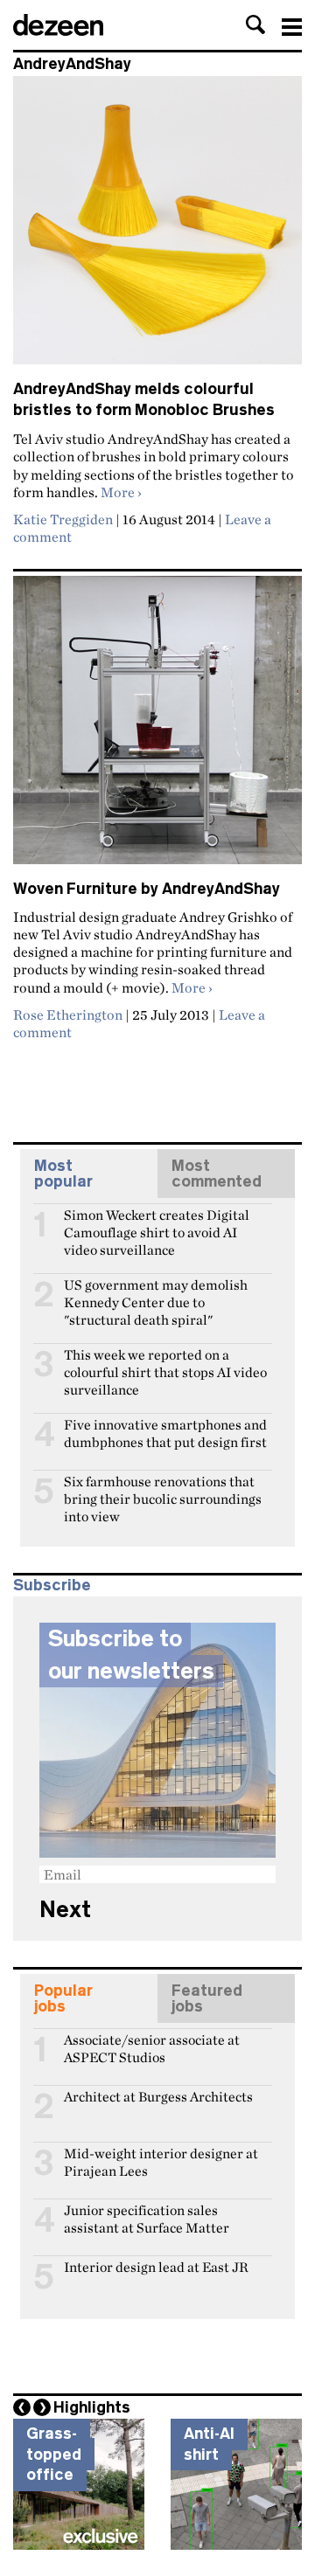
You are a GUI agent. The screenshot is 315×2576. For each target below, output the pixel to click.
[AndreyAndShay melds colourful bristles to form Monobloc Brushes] (157, 228)
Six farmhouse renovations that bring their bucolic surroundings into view (163, 1489)
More (121, 492)
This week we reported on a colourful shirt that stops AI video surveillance (165, 1362)
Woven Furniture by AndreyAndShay (147, 889)
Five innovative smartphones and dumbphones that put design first (165, 1432)
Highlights (92, 2407)
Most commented (217, 1174)
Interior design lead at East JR (156, 2267)
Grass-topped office (54, 2454)
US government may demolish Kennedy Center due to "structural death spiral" (156, 1292)
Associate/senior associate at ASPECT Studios (152, 2047)
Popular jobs (63, 1998)
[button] (255, 24)
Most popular (63, 1174)
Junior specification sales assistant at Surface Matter (147, 2218)
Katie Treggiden (63, 519)
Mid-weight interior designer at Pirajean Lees (161, 2161)
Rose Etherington (68, 1014)
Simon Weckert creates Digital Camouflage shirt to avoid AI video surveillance (157, 1222)
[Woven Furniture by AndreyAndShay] (157, 727)
